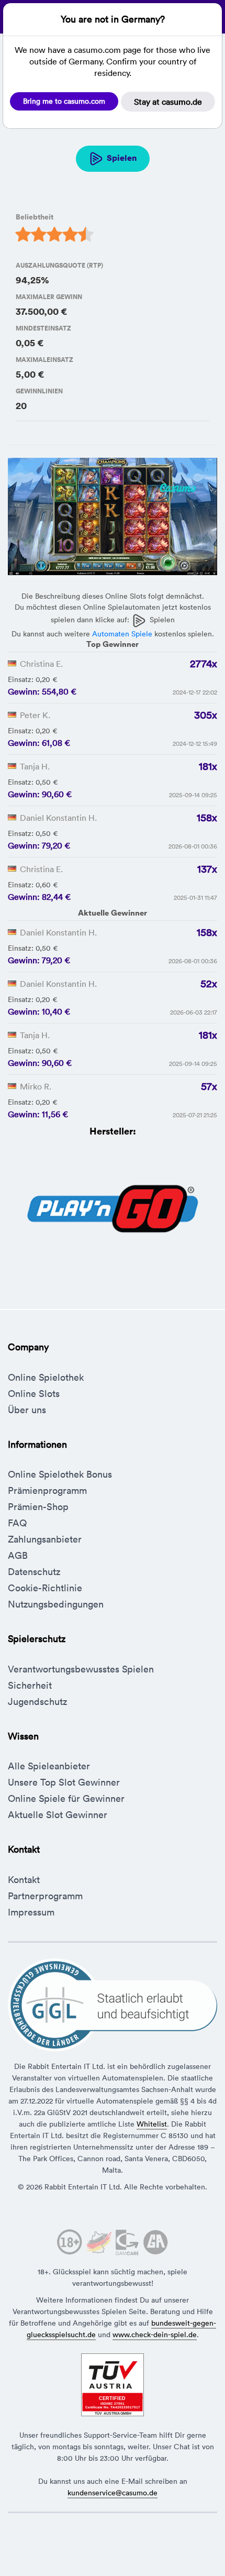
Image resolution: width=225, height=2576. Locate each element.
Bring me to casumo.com (64, 101)
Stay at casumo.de (168, 102)
